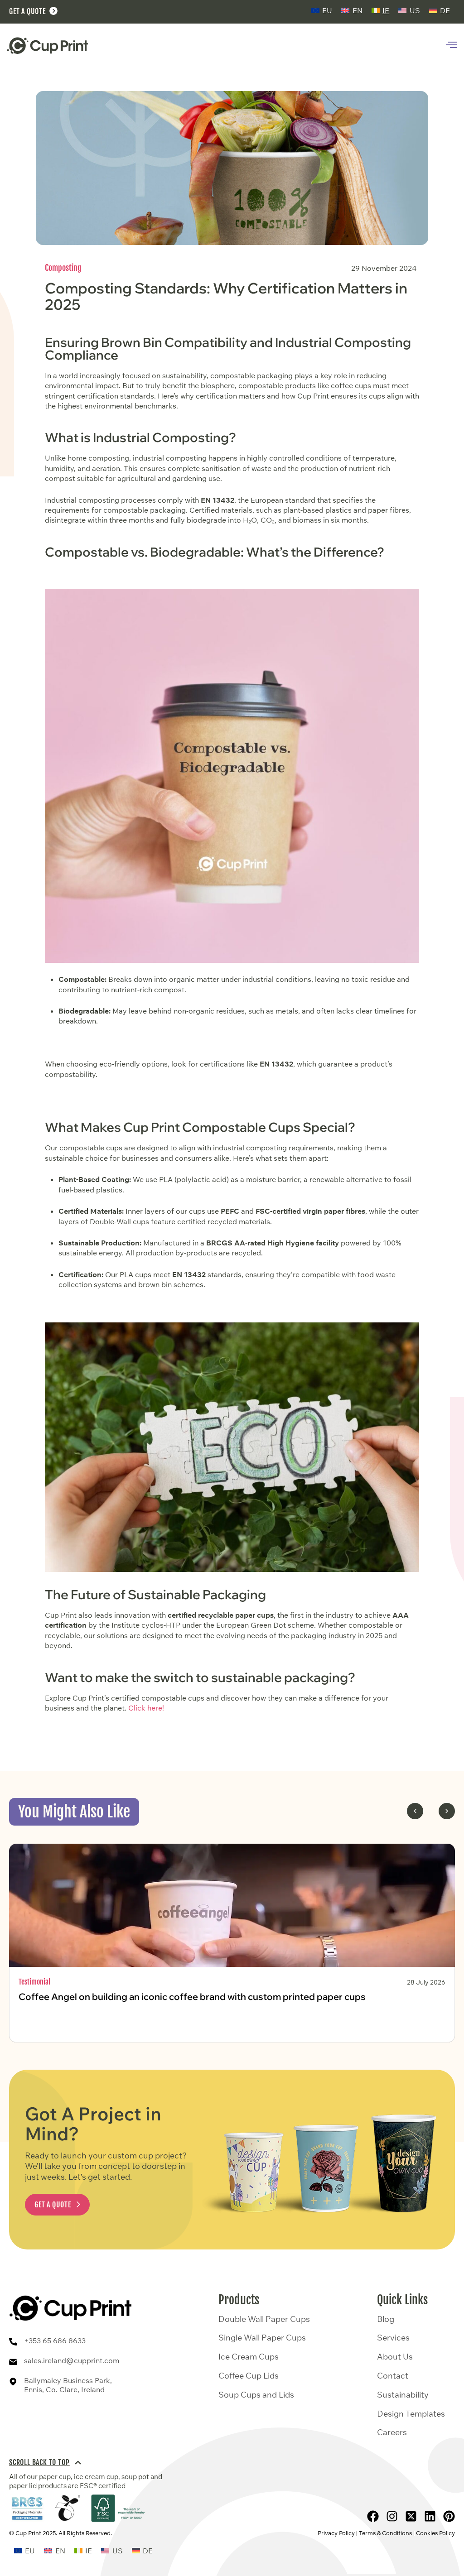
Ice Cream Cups (249, 2357)
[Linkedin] (430, 2516)
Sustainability (403, 2395)
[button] (415, 1811)
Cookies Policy (435, 2533)
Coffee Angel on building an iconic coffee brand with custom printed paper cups (192, 1997)
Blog (386, 2319)
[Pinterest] (449, 2516)
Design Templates (411, 2414)
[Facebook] (373, 2516)
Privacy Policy (336, 2533)
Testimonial (34, 1982)
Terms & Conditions (385, 2533)
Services (393, 2338)
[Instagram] (392, 2516)
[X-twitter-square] (411, 2516)
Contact (393, 2376)
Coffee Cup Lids (249, 2376)
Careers (392, 2432)
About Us (395, 2357)
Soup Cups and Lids (256, 2395)
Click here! (146, 1708)
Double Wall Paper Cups (264, 2319)
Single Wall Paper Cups (262, 2338)
